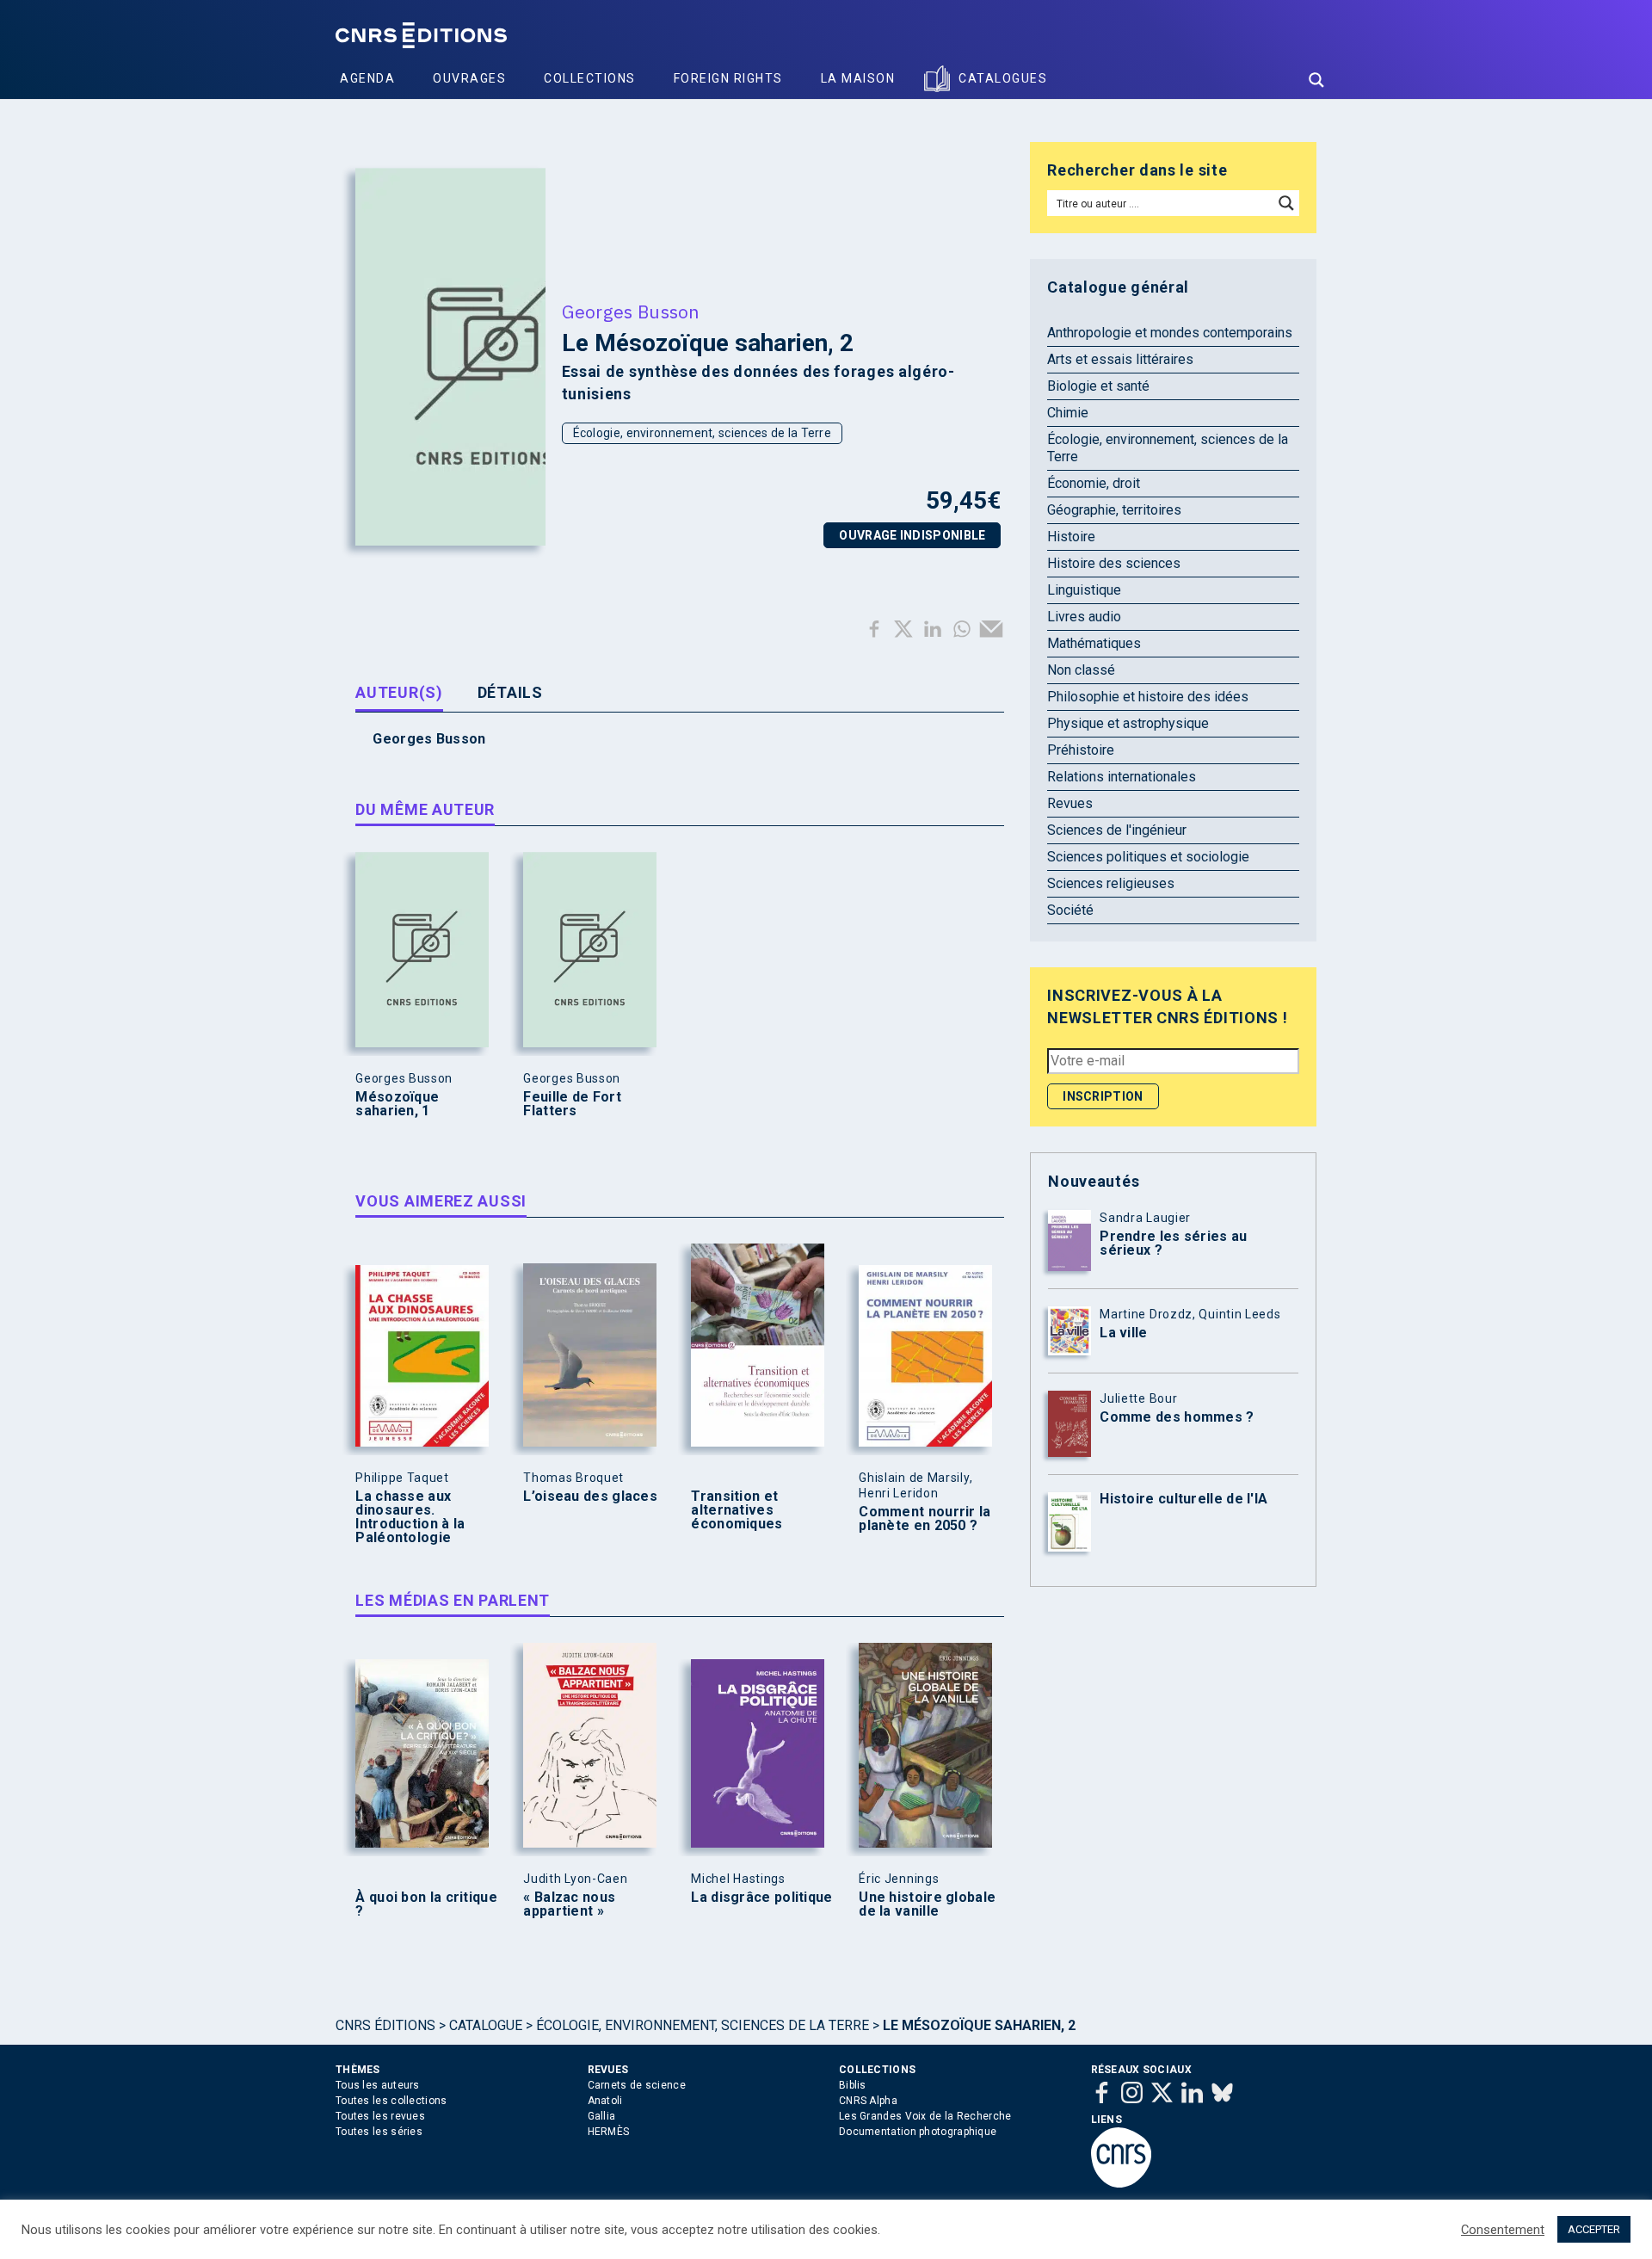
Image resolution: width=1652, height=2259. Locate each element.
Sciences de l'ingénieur (1117, 830)
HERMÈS (609, 2132)
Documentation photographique (918, 2132)
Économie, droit (1094, 483)
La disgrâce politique (761, 1898)
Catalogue (486, 2025)
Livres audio (1084, 617)
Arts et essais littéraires (1120, 359)
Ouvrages (469, 78)
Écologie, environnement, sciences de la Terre (703, 433)
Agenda (367, 78)
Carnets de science (637, 2085)
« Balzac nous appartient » (569, 1904)
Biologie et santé (1098, 386)
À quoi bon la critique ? (426, 1904)
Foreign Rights (728, 78)
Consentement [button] (1503, 2230)
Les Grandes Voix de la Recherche (925, 2116)
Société (1070, 910)
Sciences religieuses (1111, 883)
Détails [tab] (510, 692)
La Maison (858, 78)
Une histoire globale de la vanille (927, 1904)
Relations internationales (1122, 777)
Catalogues (1003, 78)
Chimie (1068, 413)
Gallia (602, 2116)
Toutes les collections (391, 2101)
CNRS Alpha (868, 2101)
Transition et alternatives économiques (737, 1510)
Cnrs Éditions (385, 2025)
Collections (590, 78)
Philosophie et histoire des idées (1148, 697)
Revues (1070, 803)
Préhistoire (1081, 750)
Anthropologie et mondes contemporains (1170, 333)
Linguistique (1084, 590)
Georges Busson (631, 312)
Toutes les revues (380, 2116)
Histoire (1071, 537)
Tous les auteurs (378, 2085)
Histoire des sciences (1114, 563)
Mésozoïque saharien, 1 (397, 1104)
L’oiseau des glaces (590, 1497)
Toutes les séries (379, 2132)
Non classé (1081, 670)
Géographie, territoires (1114, 510)
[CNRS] (1121, 2184)
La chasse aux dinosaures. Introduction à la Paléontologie (410, 1517)
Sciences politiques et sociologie (1148, 857)
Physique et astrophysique (1128, 723)
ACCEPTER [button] (1594, 2229)
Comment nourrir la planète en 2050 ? (925, 1519)
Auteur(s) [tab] (399, 692)
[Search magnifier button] (1316, 80)
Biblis (853, 2085)
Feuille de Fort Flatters (572, 1104)
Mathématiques (1094, 643)
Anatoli (605, 2101)
